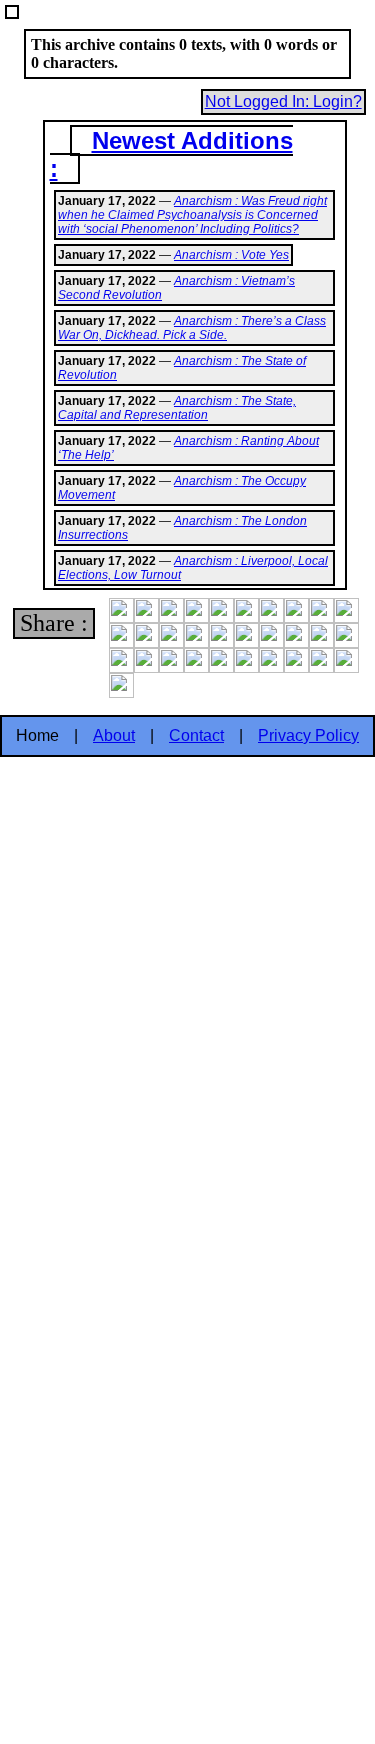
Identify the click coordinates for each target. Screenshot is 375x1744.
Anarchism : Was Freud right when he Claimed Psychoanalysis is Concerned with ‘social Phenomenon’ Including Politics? (192, 215)
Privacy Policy (308, 735)
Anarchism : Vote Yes (231, 255)
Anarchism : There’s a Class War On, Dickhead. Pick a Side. (192, 328)
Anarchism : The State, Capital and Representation (177, 408)
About (114, 735)
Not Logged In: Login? (283, 101)
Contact (196, 735)
